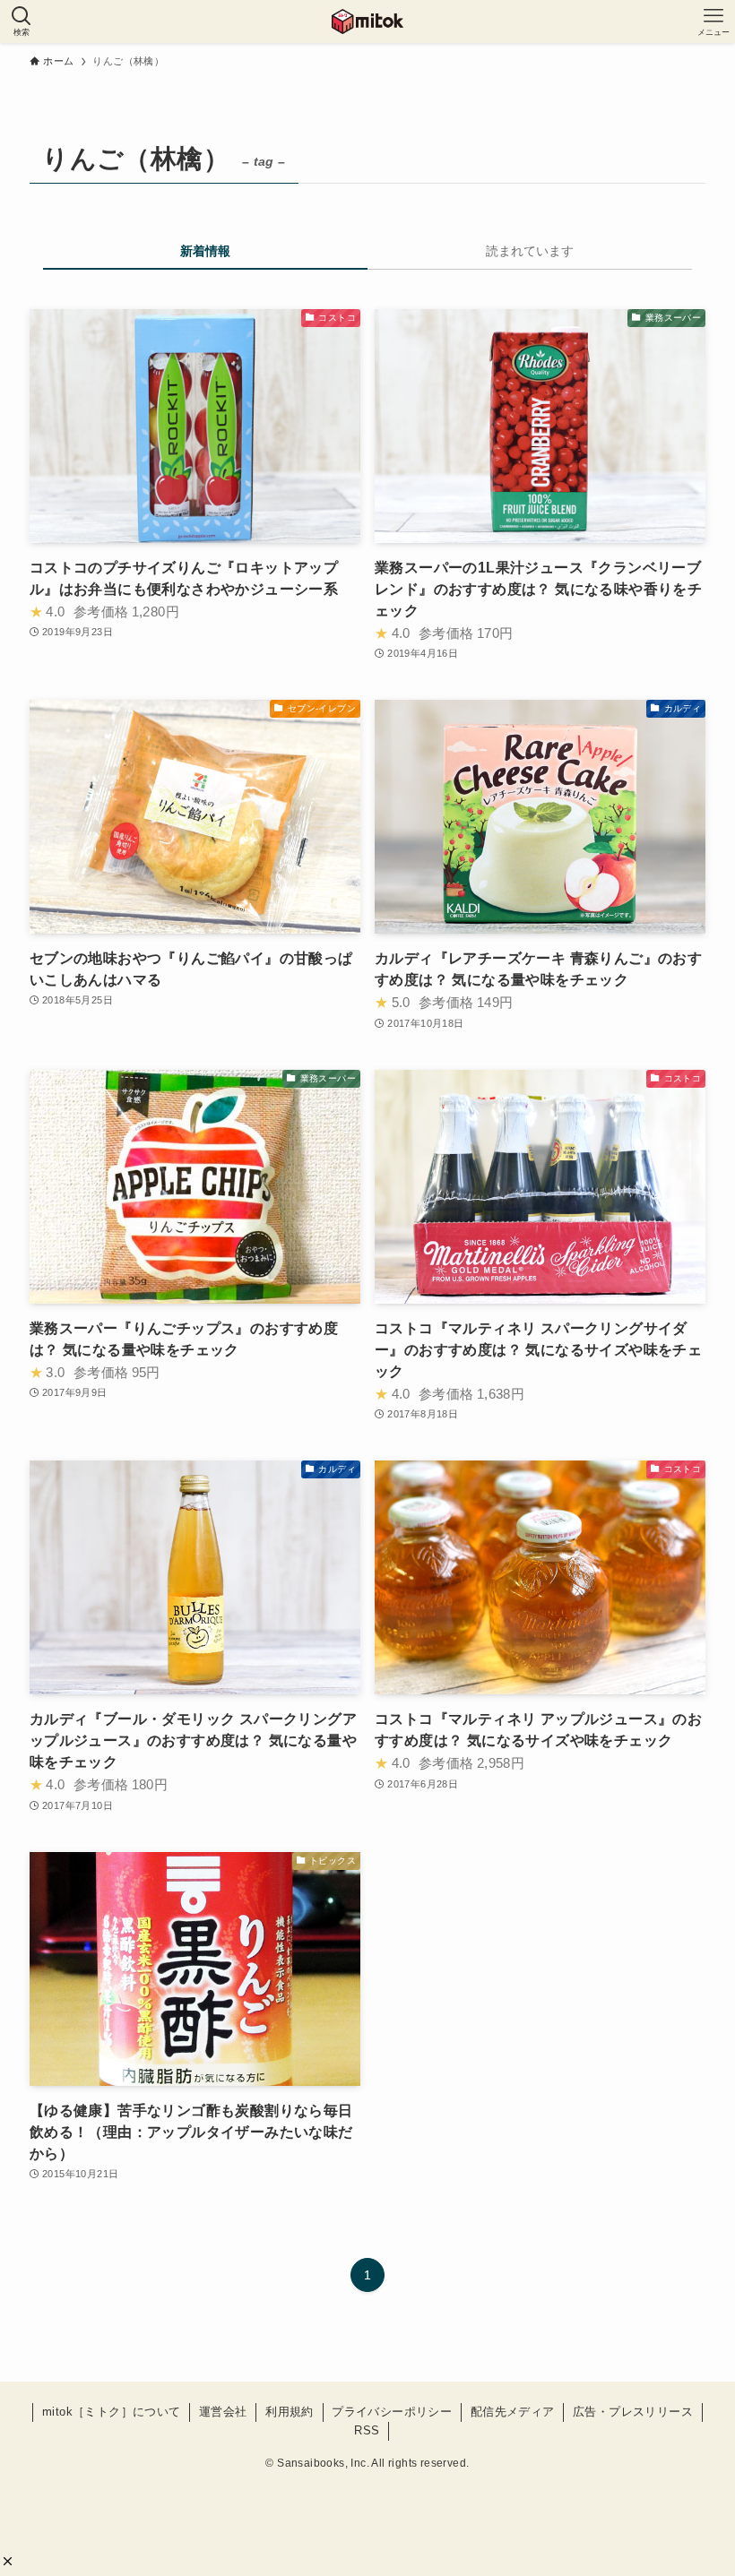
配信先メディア (513, 2412)
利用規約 (290, 2412)
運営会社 (223, 2412)
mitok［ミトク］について (112, 2412)
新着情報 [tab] (205, 251)
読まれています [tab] (530, 251)
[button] (8, 2561)
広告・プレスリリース (633, 2412)
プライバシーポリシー (392, 2412)
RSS (367, 2430)
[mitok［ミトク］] (367, 22)
